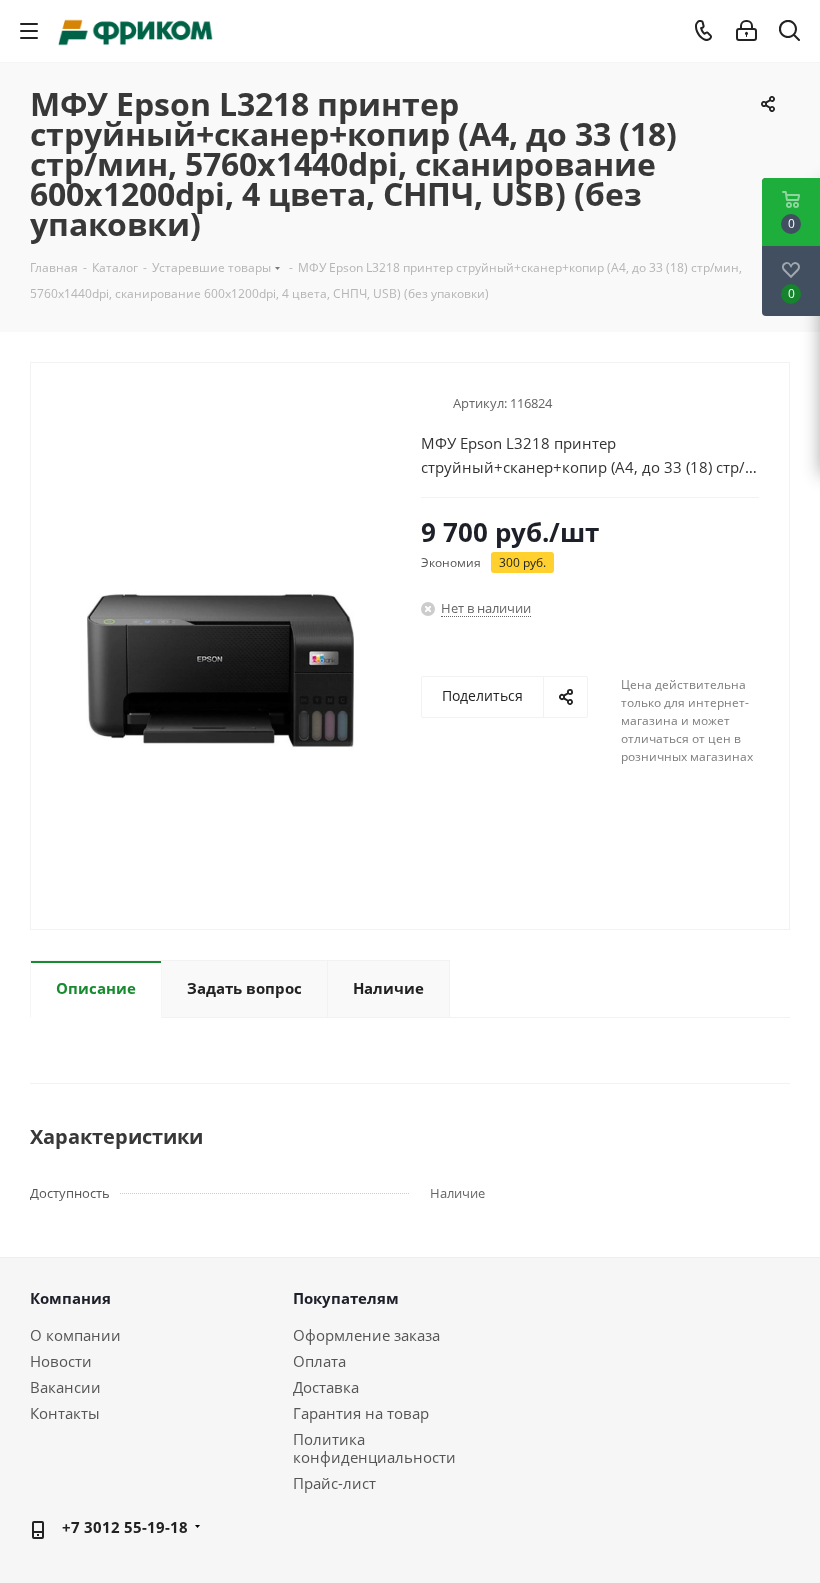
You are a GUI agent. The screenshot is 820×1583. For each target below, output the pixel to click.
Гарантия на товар (361, 1413)
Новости (61, 1361)
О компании (75, 1335)
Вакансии (65, 1387)
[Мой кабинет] (746, 31)
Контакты (65, 1413)
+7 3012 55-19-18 (125, 1527)
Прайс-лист (334, 1483)
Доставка (326, 1387)
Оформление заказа (366, 1335)
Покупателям (346, 1298)
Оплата (319, 1361)
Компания (70, 1298)
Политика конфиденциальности (374, 1448)
